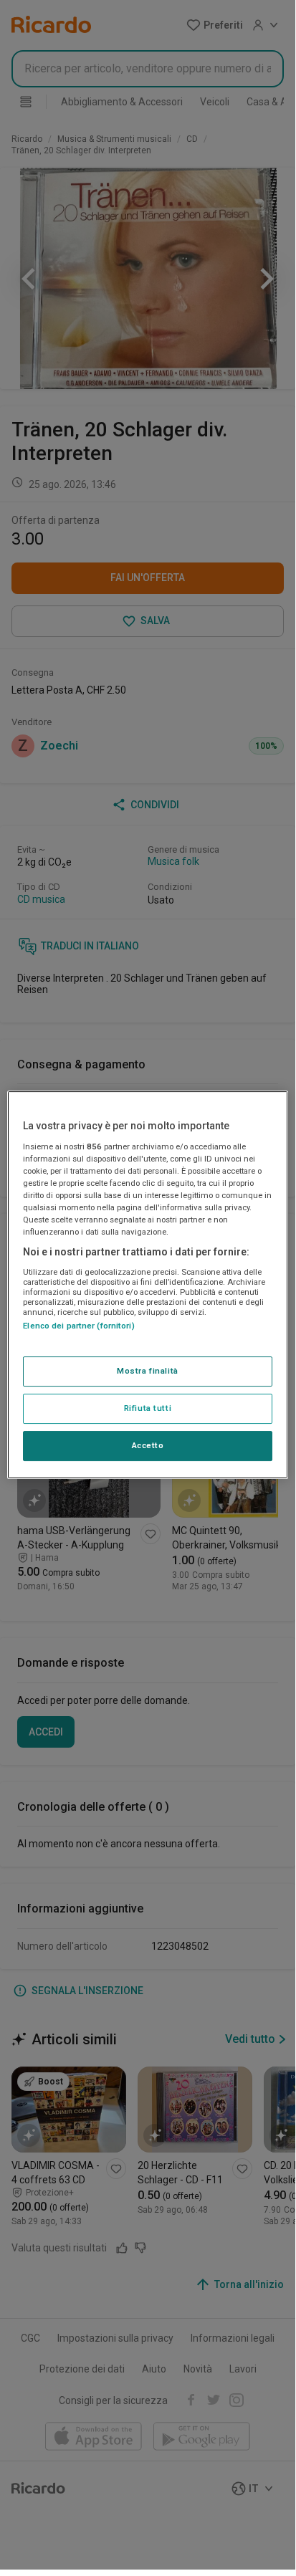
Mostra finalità (148, 1371)
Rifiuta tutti (148, 1408)
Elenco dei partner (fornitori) (78, 1326)
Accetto (148, 1445)
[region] (147, 1285)
